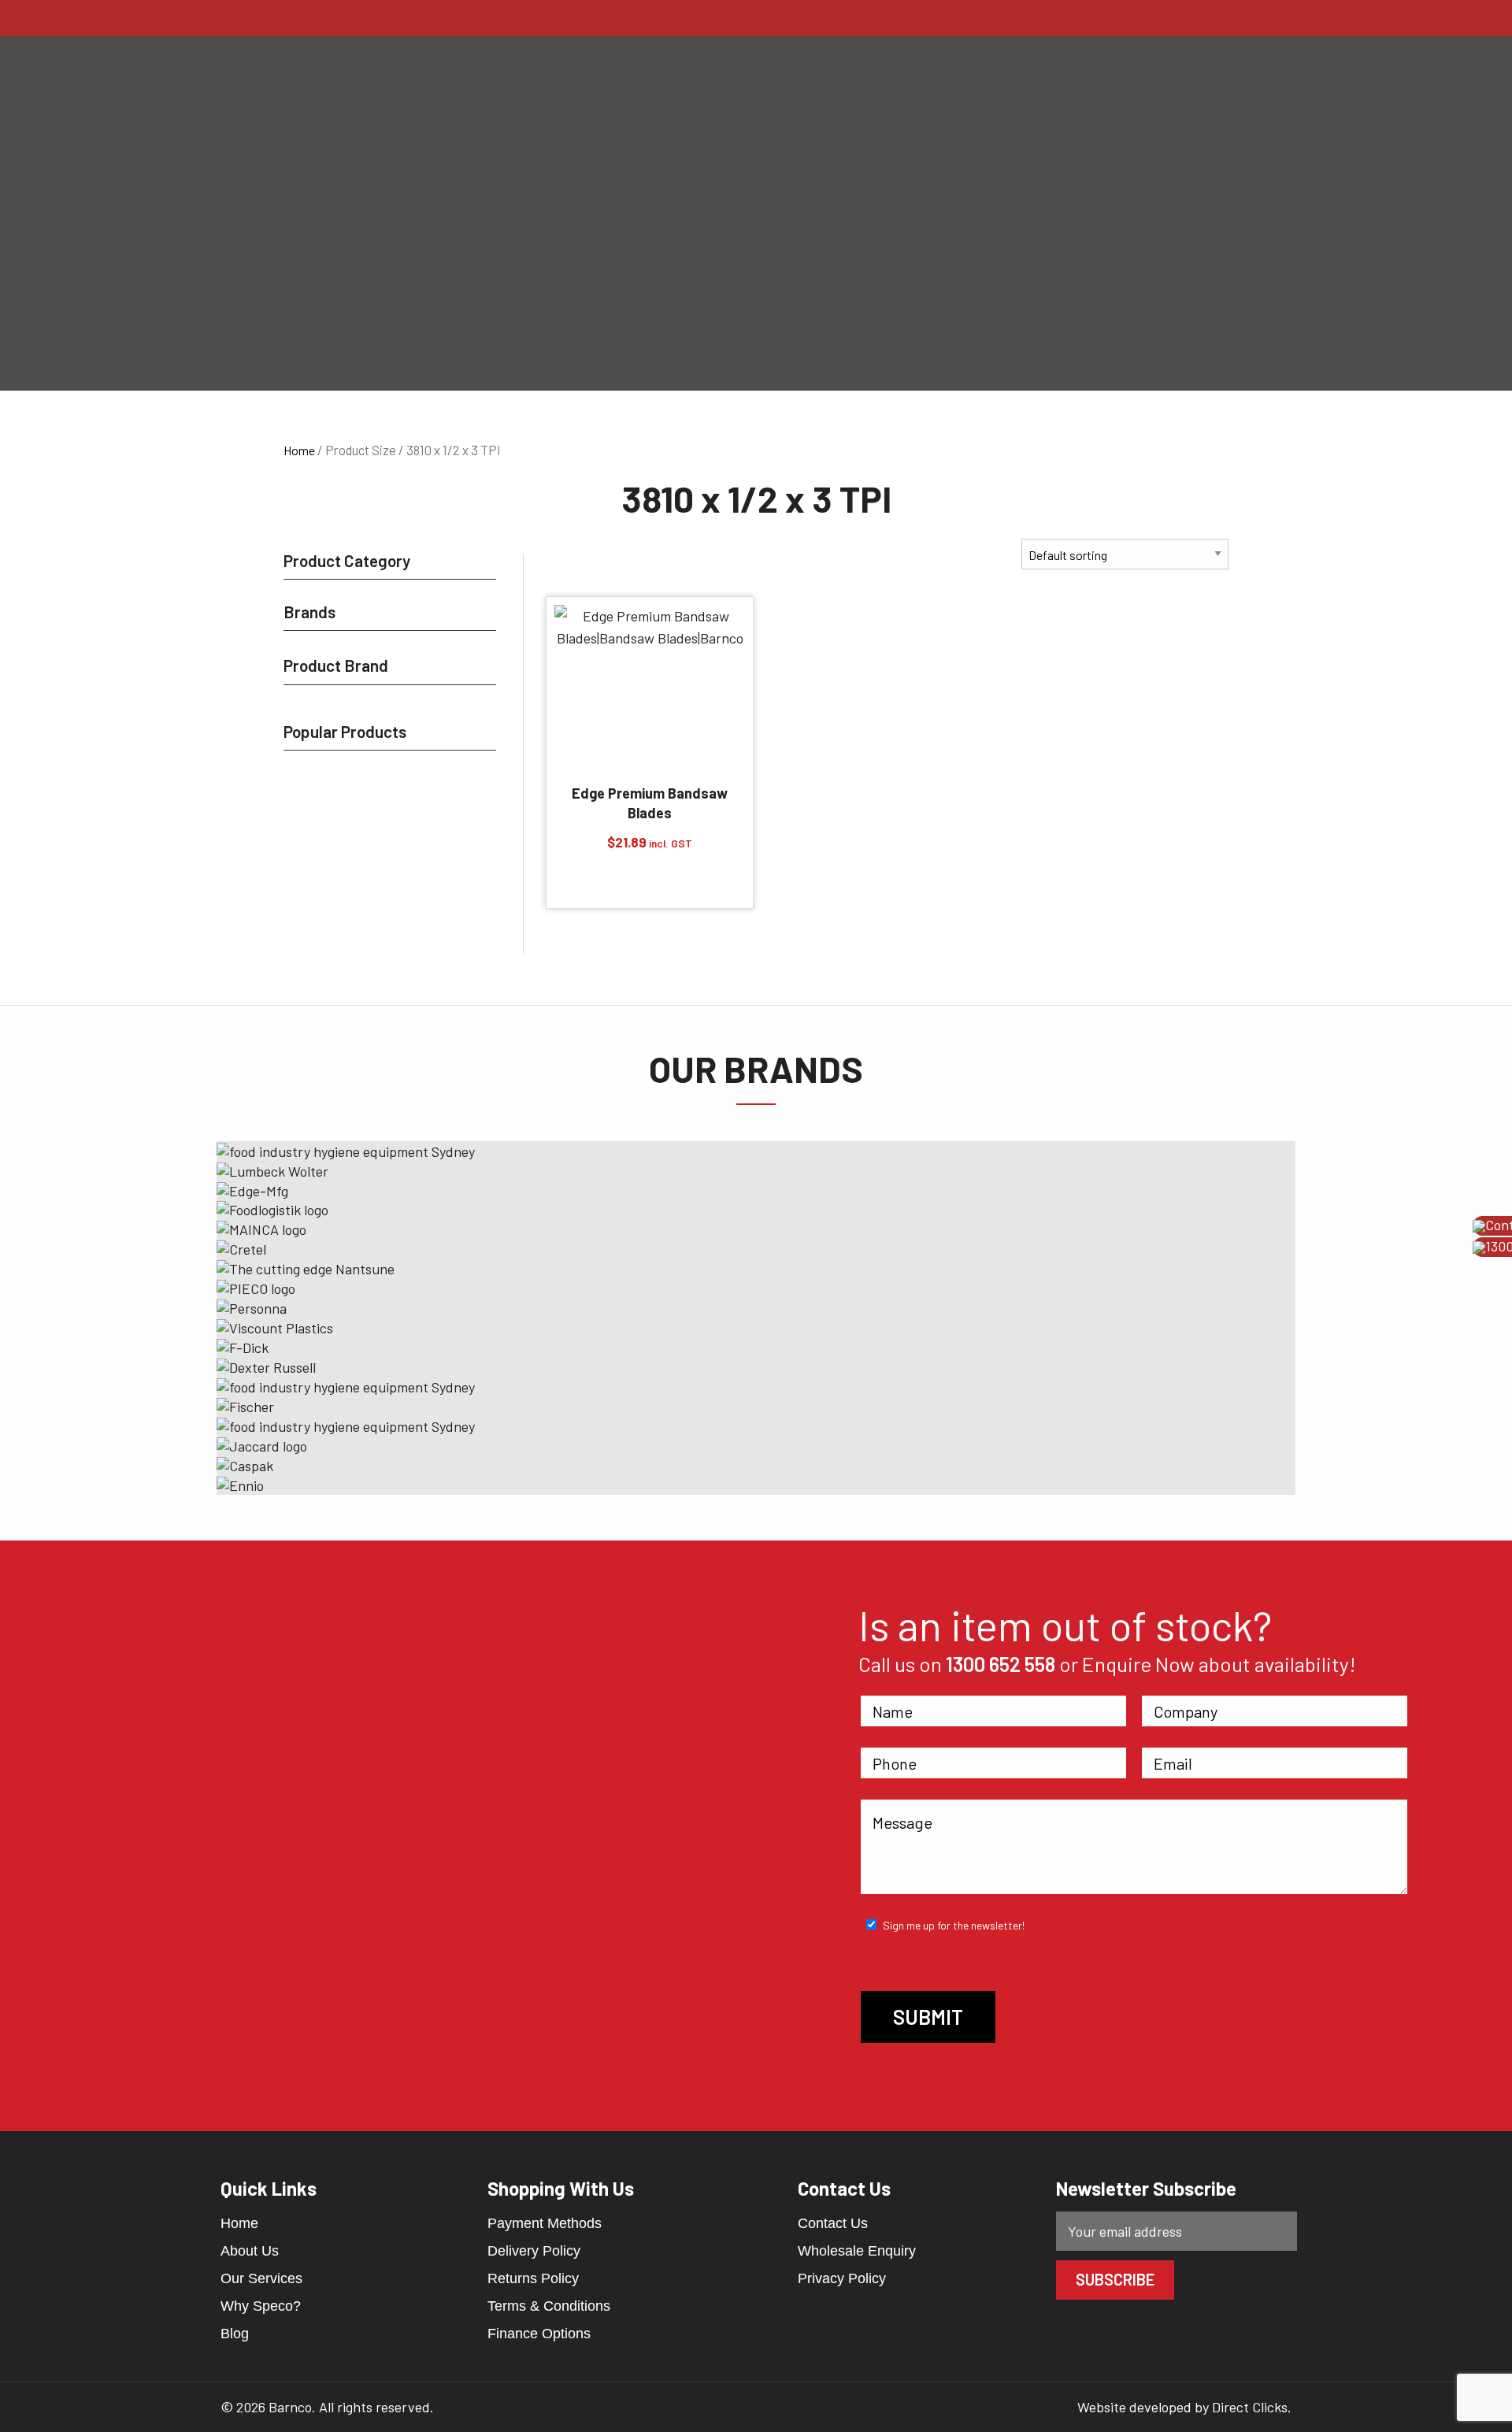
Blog (235, 2334)
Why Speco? (261, 2306)
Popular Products (345, 731)
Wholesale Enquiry (857, 2251)
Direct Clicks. (1252, 2407)
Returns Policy (533, 2278)
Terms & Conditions (549, 2306)
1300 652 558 (1001, 1664)
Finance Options (539, 2334)
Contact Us (833, 2223)
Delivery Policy (534, 2251)
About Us (250, 2251)
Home (299, 450)
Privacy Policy (842, 2278)
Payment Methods (545, 2223)
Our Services (261, 2278)
